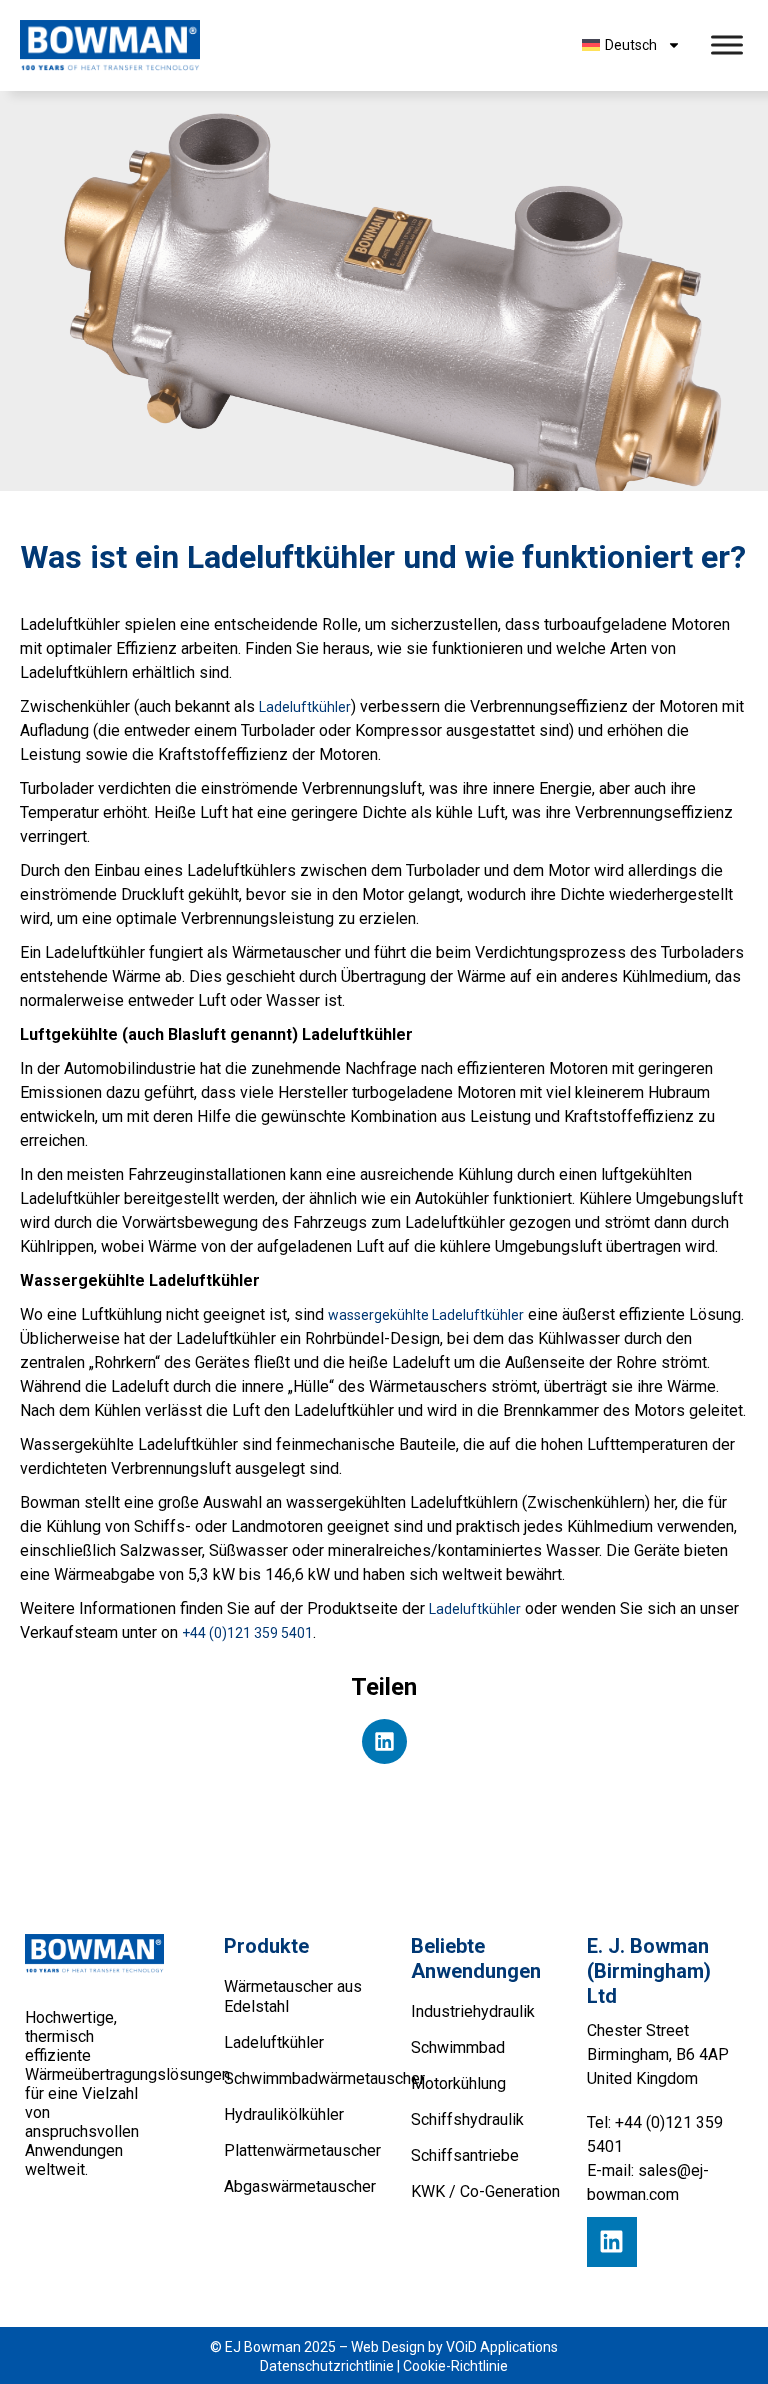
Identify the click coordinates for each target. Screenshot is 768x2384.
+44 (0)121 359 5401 (247, 1633)
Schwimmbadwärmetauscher (297, 2078)
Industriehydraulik (473, 2011)
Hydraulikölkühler (284, 2114)
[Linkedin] (612, 2242)
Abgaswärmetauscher (297, 2186)
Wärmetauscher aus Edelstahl (293, 1996)
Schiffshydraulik (467, 2119)
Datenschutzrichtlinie (327, 2366)
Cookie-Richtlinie (455, 2366)
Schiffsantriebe (465, 2155)
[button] (384, 1741)
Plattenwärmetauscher (297, 2150)
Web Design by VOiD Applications (454, 2347)
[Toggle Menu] (727, 45)
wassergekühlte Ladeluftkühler (426, 1315)
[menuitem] (631, 45)
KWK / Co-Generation (485, 2191)
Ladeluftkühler (305, 707)
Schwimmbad (458, 2047)
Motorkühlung (458, 2083)
